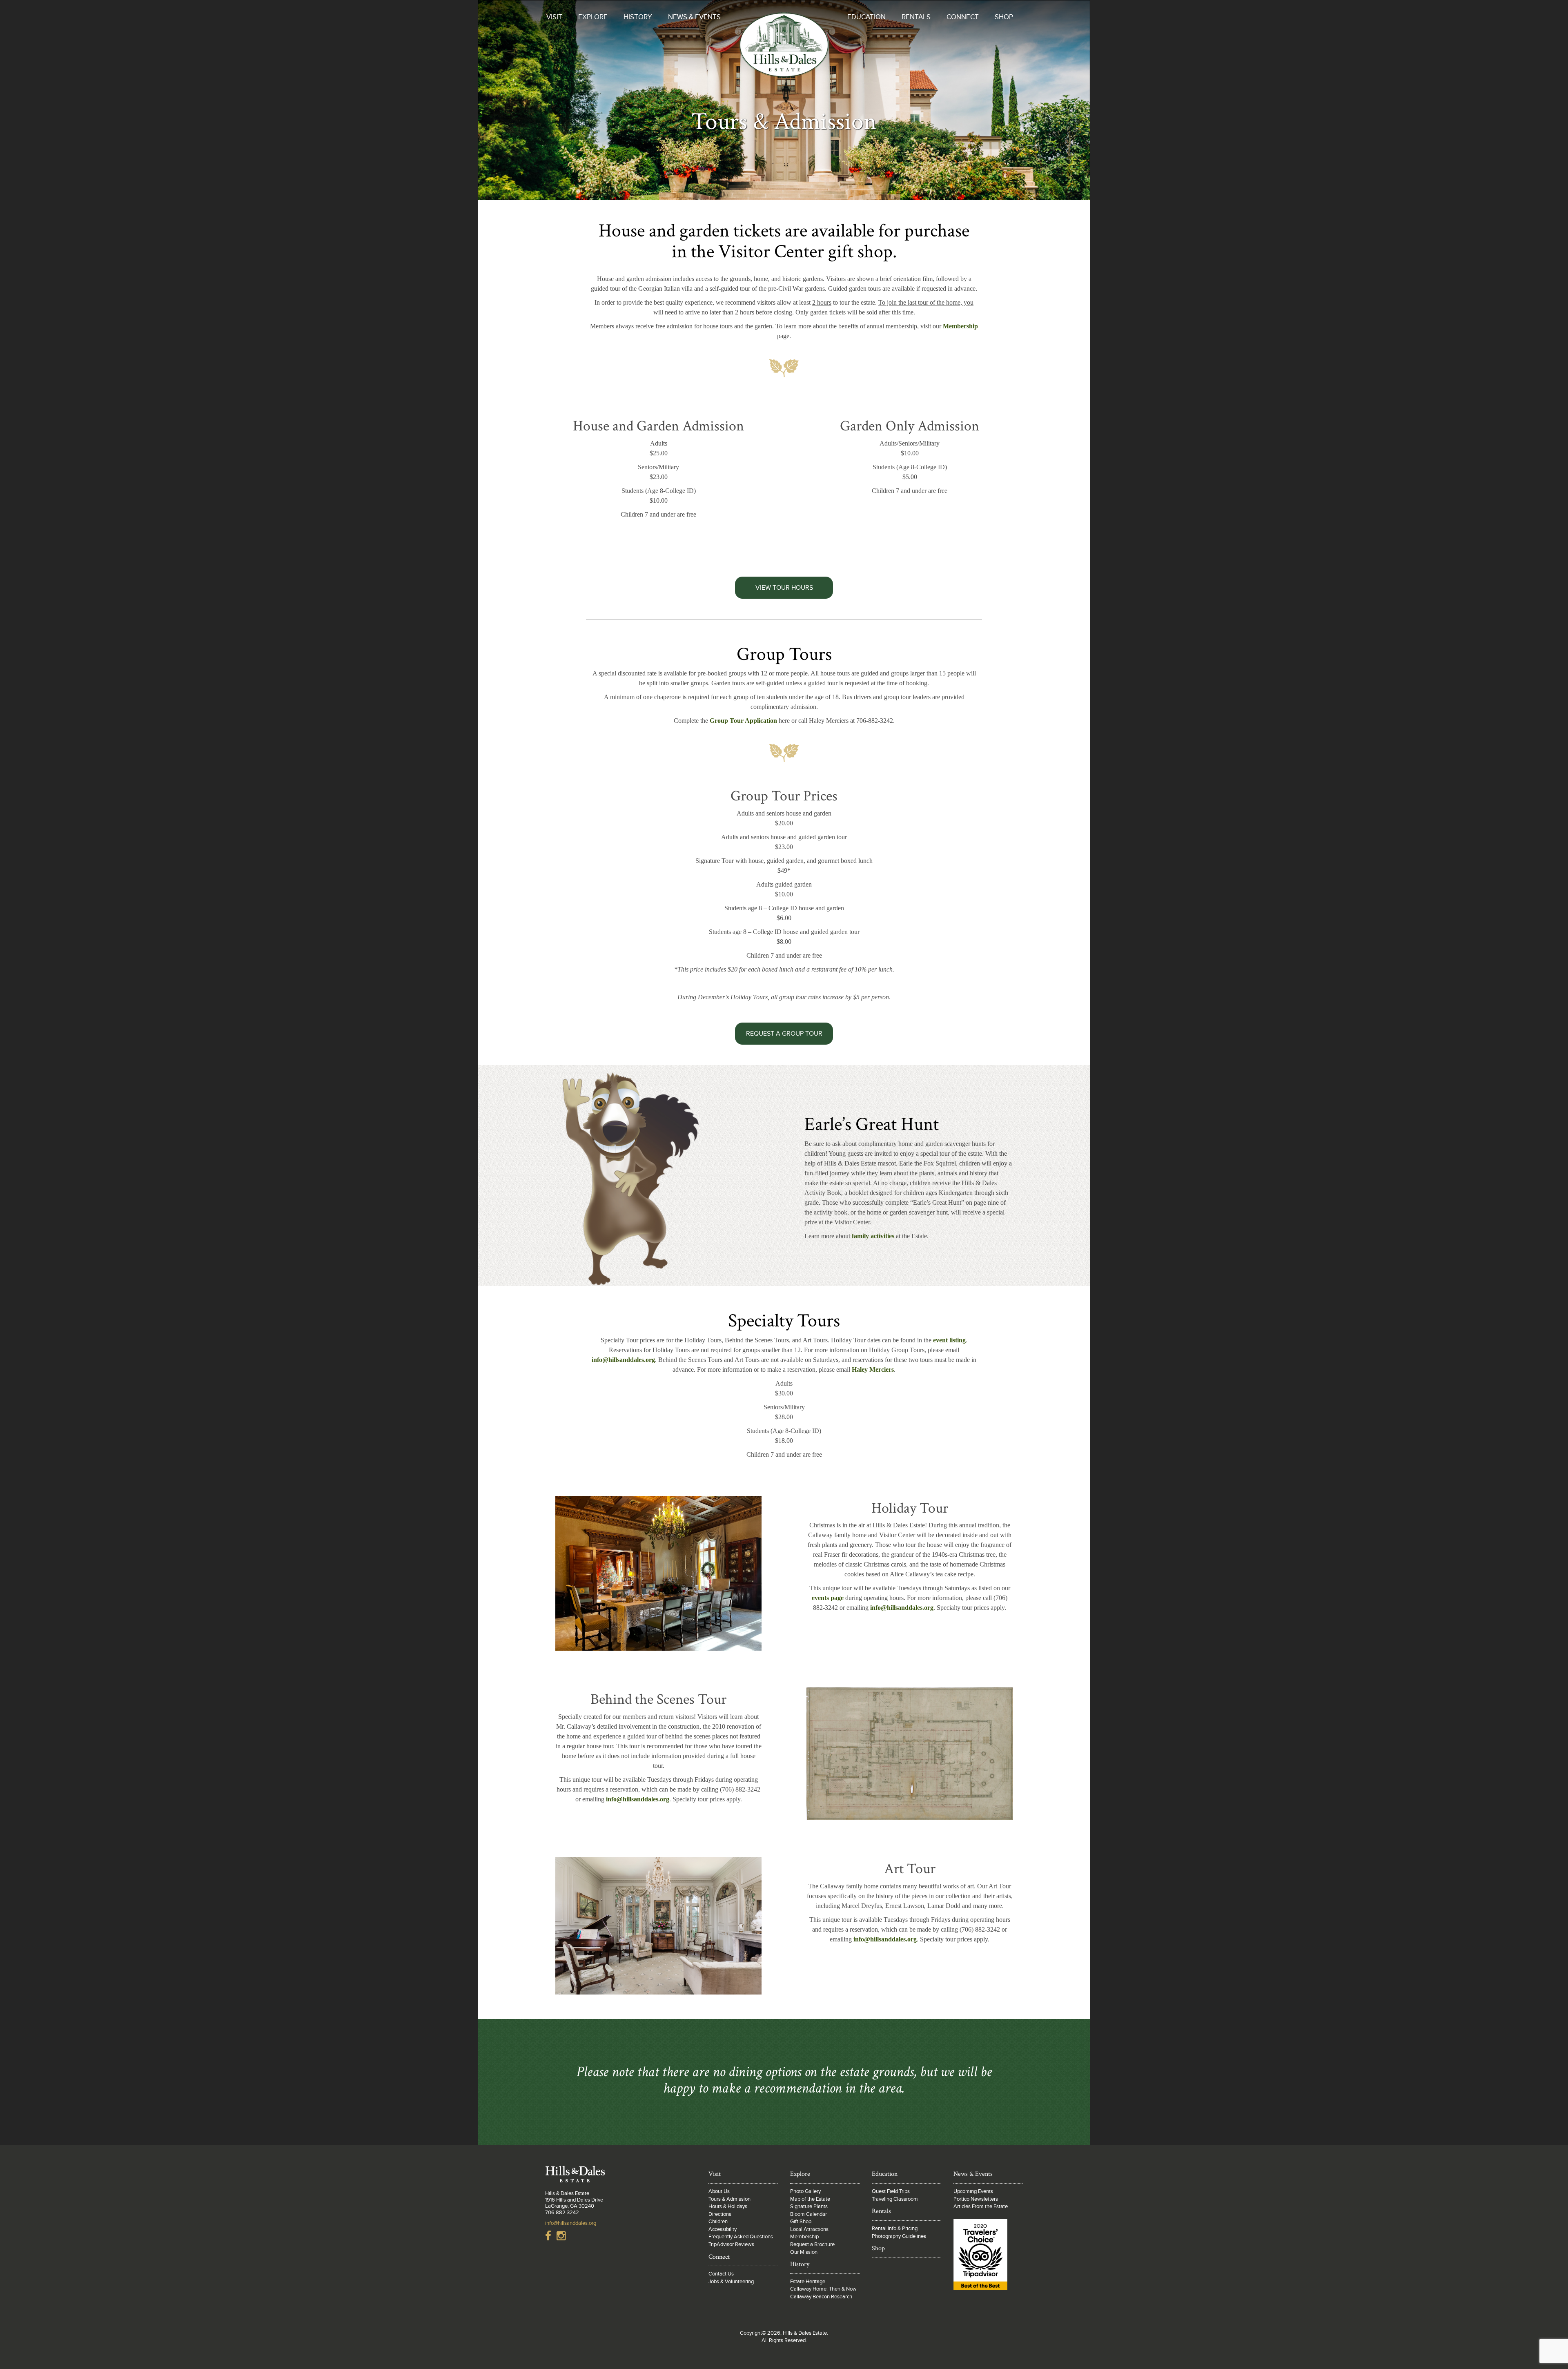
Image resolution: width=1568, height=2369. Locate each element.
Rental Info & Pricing (895, 2229)
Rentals (916, 17)
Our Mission (804, 2252)
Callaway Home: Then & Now (823, 2289)
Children (718, 2222)
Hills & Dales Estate (784, 51)
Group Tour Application (743, 721)
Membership (960, 326)
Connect (963, 17)
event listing (949, 1340)
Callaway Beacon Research (821, 2297)
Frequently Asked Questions (741, 2237)
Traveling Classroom (895, 2199)
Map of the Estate (810, 2199)
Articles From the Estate (981, 2206)
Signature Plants (809, 2206)
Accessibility (723, 2229)
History (638, 17)
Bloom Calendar (808, 2214)
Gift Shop (801, 2222)
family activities (873, 1236)
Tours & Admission (729, 2199)
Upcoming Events (973, 2191)
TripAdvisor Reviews (731, 2244)
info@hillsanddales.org (623, 1360)
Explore (593, 17)
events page (828, 1598)
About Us (719, 2191)
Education (866, 17)
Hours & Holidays (728, 2206)
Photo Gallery (805, 2191)
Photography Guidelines (899, 2236)
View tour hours (784, 588)
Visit (554, 17)
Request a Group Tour (784, 1034)
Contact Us (721, 2274)
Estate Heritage (808, 2282)
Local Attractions (809, 2229)
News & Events (694, 17)
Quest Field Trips (891, 2191)
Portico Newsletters (976, 2199)
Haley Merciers (873, 1369)
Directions (720, 2214)
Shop (1004, 17)
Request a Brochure (812, 2244)
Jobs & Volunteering (731, 2282)
